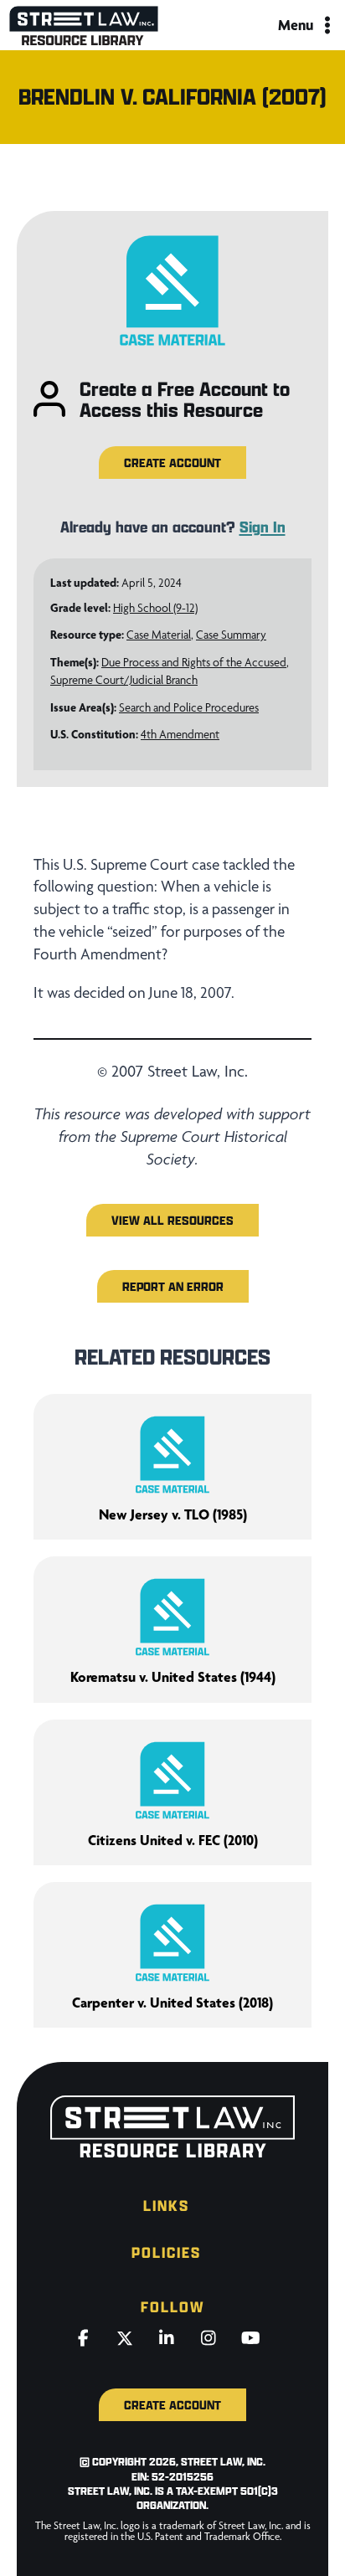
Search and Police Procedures (189, 707)
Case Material (159, 635)
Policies (166, 2252)
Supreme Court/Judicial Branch (124, 680)
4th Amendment (180, 734)
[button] (172, 463)
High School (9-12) (155, 608)
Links (166, 2206)
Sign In (263, 527)
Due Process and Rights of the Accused (194, 662)
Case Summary (231, 635)
